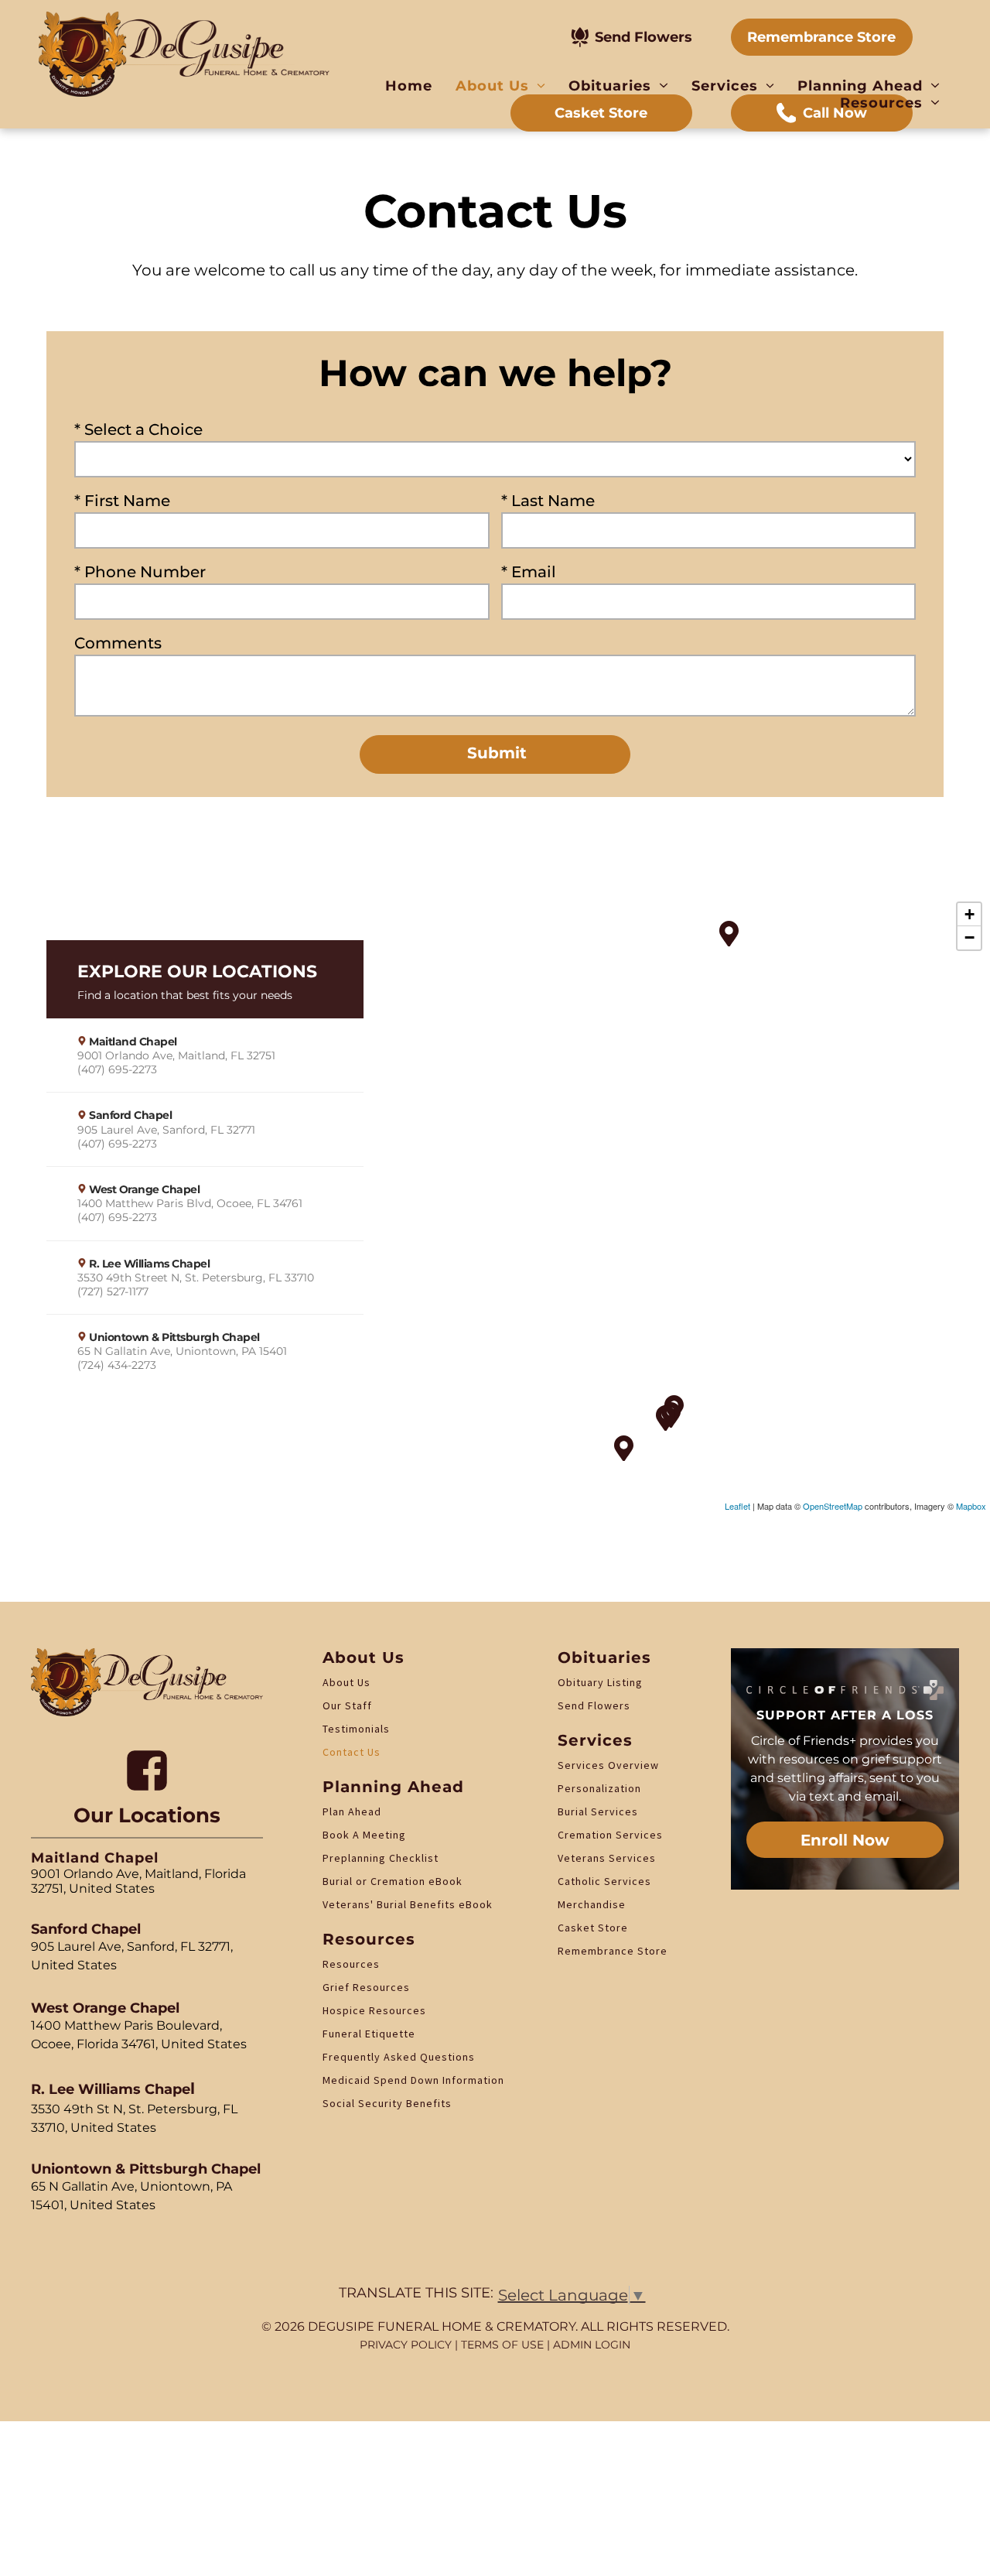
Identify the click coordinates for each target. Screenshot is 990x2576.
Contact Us (352, 1752)
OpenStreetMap (833, 1506)
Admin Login (592, 2345)
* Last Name (548, 501)
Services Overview (608, 1765)
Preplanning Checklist (381, 1858)
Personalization (599, 1788)
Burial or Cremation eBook (393, 1881)
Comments (118, 643)
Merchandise (592, 1904)
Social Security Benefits (387, 2103)
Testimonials (356, 1729)
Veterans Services (607, 1858)
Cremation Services (610, 1835)
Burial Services (598, 1811)
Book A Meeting (364, 1835)
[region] (495, 1203)
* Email (529, 572)
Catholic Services (604, 1881)
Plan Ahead (352, 1811)
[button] (205, 1055)
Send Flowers (594, 1705)
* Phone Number (140, 572)
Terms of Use (502, 2345)
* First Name (122, 501)
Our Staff (347, 1705)
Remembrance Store (613, 1951)
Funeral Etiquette (369, 2034)
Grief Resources (366, 1987)
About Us (346, 1682)
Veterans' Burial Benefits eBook (408, 1904)
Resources (351, 1964)
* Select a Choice (138, 429)
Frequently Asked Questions (399, 2057)
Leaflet (737, 1506)
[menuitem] (409, 86)
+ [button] (970, 914)
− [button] (970, 937)
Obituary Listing (600, 1682)
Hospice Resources (374, 2010)
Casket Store (593, 1928)
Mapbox (971, 1506)
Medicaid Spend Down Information (413, 2080)
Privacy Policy (406, 2345)
